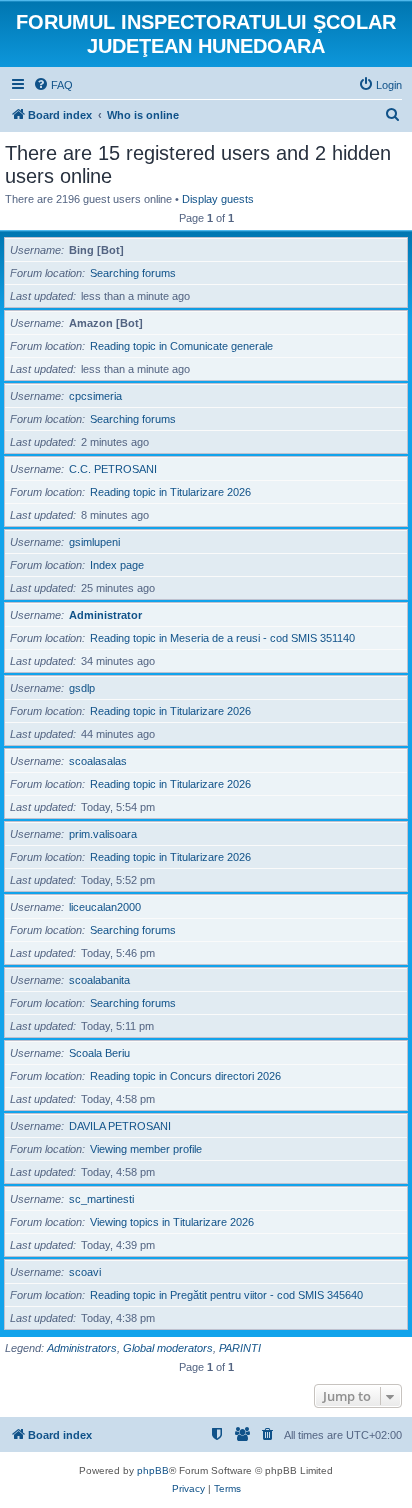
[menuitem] (53, 85)
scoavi (85, 1272)
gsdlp (82, 688)
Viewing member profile (146, 1149)
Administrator (105, 615)
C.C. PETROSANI (113, 469)
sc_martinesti (101, 1199)
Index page (117, 565)
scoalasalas (98, 761)
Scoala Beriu (99, 1053)
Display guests (218, 199)
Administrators (82, 1348)
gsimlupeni (94, 542)
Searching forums (133, 273)
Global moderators (168, 1348)
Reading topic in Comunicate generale (181, 346)
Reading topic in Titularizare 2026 (170, 492)
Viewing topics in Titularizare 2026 (172, 1222)
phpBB (153, 1470)
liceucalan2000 (105, 907)
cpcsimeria (95, 396)
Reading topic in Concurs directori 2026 (185, 1076)
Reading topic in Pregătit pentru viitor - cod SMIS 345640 (226, 1295)
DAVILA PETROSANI (120, 1126)
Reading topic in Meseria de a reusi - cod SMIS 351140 (222, 638)
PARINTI (240, 1348)
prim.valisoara (103, 834)
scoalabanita (99, 980)
